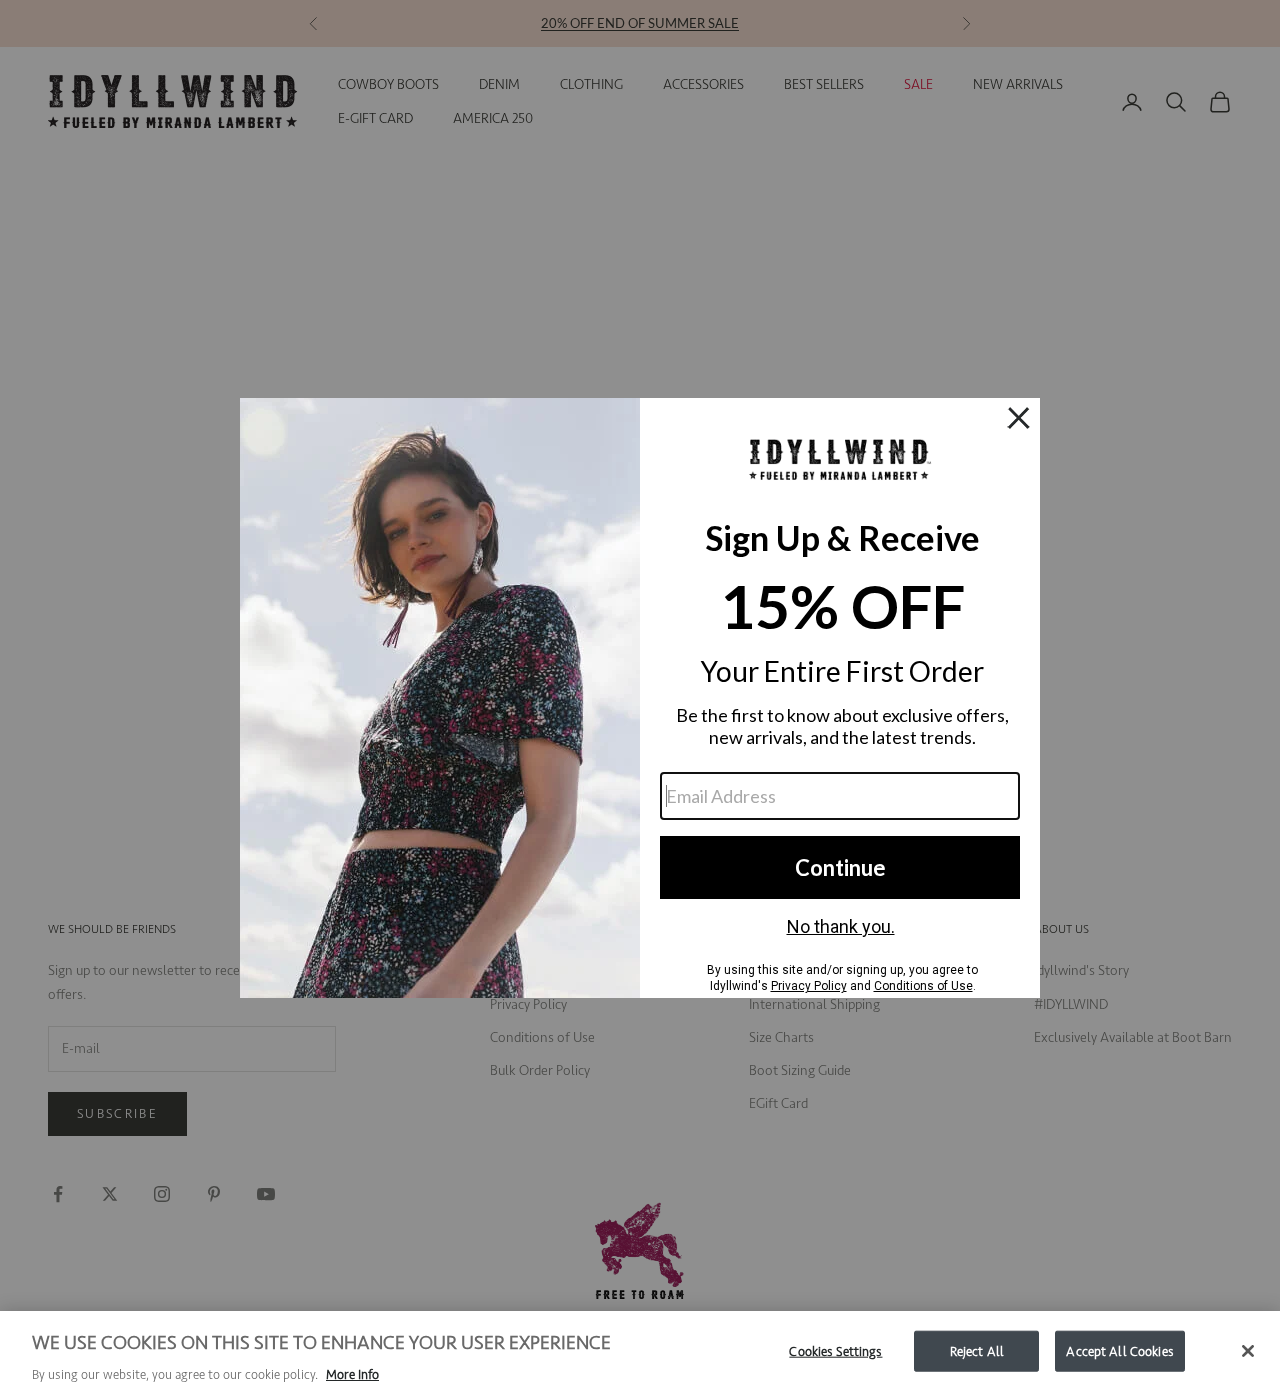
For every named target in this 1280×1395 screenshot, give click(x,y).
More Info (352, 1374)
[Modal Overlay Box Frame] (640, 698)
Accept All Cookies (1119, 1350)
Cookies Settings (835, 1350)
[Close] (1248, 1351)
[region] (640, 1353)
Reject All (977, 1350)
